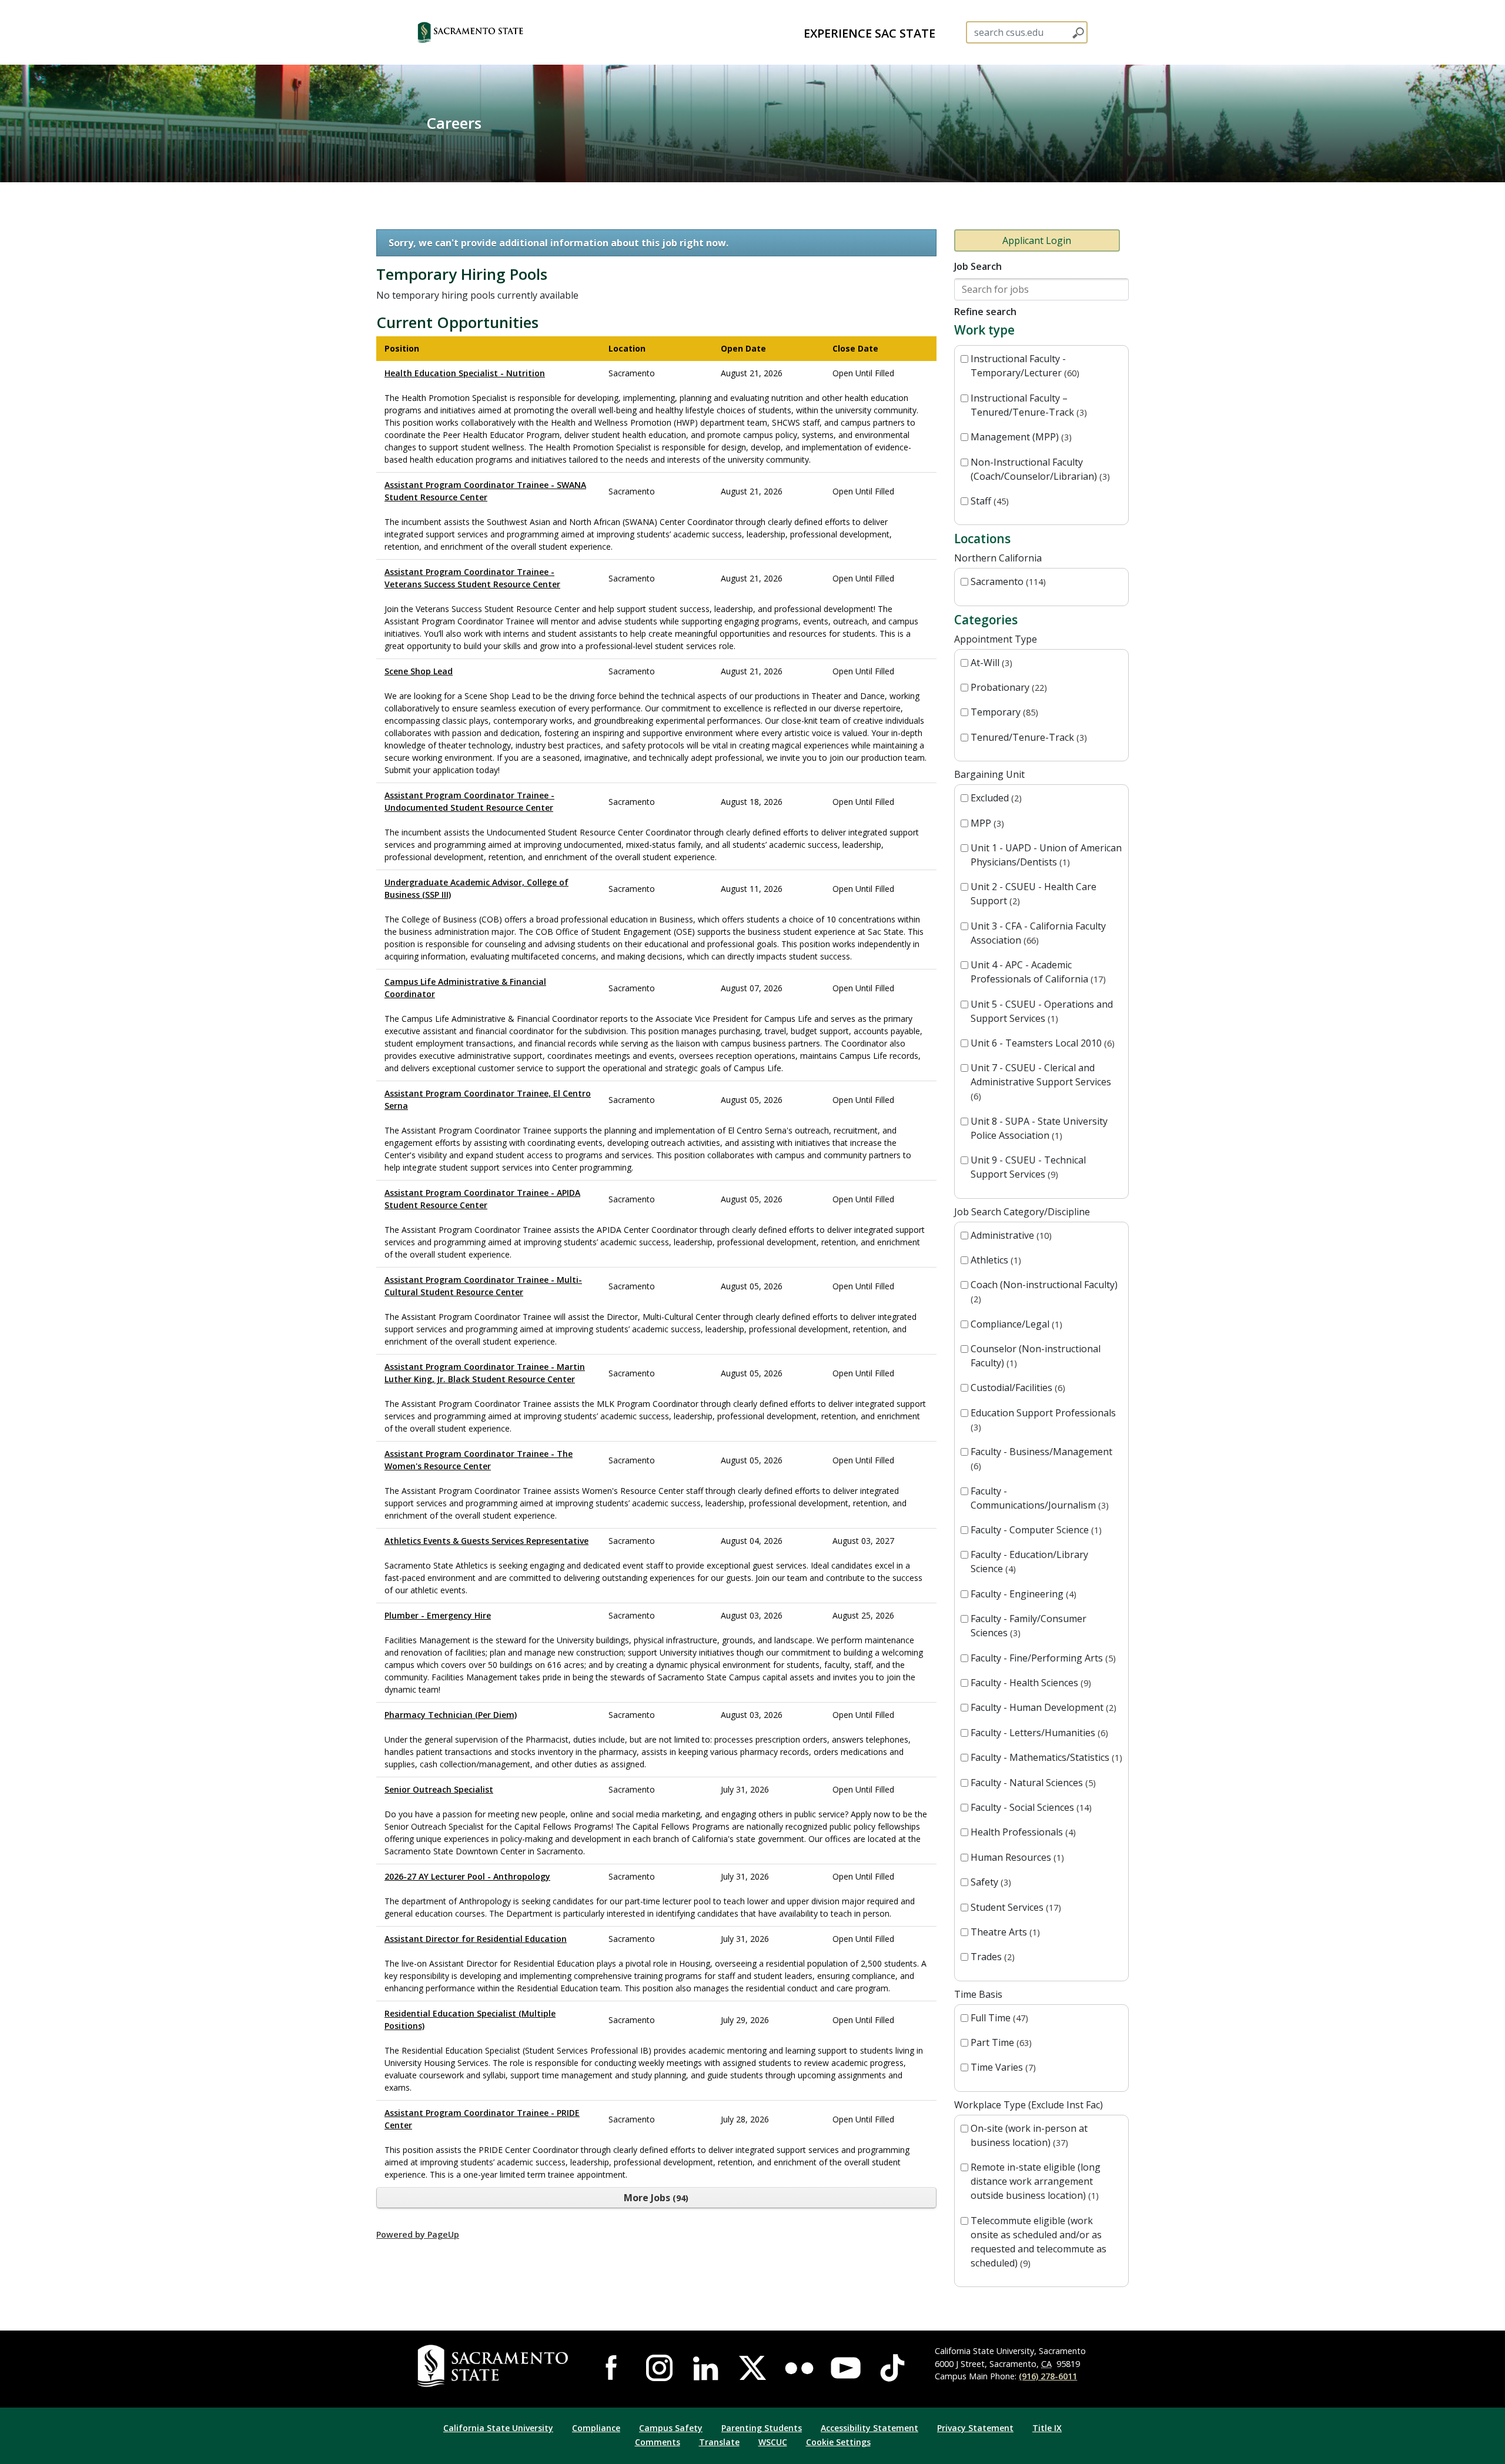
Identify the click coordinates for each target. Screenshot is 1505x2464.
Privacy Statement (975, 2428)
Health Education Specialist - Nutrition (465, 373)
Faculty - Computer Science (1035, 1530)
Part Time (1000, 2042)
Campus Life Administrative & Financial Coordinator (465, 988)
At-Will (990, 663)
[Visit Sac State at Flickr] (799, 2368)
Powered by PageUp (418, 2234)
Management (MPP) (1020, 437)
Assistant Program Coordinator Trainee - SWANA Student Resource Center (485, 491)
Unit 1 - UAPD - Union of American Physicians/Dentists (1046, 855)
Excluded (995, 798)
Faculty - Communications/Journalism (1038, 1498)
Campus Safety (671, 2428)
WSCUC (773, 2442)
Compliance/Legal (1015, 1324)
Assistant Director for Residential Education (476, 1939)
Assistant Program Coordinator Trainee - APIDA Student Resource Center (482, 1199)
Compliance (596, 2428)
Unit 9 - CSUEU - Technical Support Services (1028, 1167)
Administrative (1010, 1235)
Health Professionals (1022, 1832)
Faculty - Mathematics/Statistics (1045, 1757)
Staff (988, 501)
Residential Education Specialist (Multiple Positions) (470, 2020)
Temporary (1003, 712)
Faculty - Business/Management (1041, 1458)
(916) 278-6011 (1048, 2376)
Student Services (1014, 1907)
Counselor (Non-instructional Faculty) (1036, 1356)
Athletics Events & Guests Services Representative (486, 1541)
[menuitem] (869, 32)
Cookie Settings (838, 2442)
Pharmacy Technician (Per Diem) (451, 1715)
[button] (491, 32)
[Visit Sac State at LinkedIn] (706, 2368)
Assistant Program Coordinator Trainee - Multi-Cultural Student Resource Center (483, 1286)
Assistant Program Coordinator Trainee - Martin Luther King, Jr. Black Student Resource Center (485, 1373)
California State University (498, 2428)
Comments (658, 2442)
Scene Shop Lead (419, 671)
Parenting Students (762, 2428)
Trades (991, 1957)
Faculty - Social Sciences (1030, 1807)
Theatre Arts (1004, 1932)
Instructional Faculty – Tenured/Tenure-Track (1027, 405)
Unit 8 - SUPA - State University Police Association (1039, 1128)
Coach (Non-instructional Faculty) (1044, 1291)
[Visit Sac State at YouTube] (846, 2368)
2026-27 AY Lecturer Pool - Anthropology (467, 1876)
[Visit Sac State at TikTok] (892, 2368)
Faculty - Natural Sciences (1032, 1783)
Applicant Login (1037, 240)
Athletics (994, 1260)
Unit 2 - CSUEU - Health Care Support (1034, 894)
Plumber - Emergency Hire (438, 1615)
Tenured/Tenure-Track (1027, 737)
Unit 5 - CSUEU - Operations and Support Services (1042, 1011)
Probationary (1007, 687)
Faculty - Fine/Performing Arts (1042, 1658)
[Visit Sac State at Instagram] (659, 2368)
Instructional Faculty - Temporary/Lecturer (1024, 366)
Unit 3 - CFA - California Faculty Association (1038, 933)
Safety (989, 1882)
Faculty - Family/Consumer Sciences (1029, 1626)
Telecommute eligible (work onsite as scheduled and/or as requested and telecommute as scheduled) (1039, 2242)
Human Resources (1016, 1857)
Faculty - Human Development (1042, 1707)
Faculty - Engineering (1022, 1594)
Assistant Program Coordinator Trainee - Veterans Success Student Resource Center (472, 578)
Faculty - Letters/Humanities (1038, 1733)
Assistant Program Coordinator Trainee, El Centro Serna (488, 1099)
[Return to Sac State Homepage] (495, 2366)
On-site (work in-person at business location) (1029, 2135)
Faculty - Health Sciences (1029, 1683)
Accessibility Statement (869, 2428)
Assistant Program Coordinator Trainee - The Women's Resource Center (479, 1460)
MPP (986, 823)
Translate (719, 2442)
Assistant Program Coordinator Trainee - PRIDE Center (482, 2119)
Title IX (1047, 2428)
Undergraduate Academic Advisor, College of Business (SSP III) (476, 888)
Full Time (998, 2018)
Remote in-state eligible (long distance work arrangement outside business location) (1036, 2181)
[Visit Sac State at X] (752, 2368)
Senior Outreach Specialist (439, 1789)
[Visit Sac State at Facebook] (613, 2368)
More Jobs (655, 2198)
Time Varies (1002, 2067)
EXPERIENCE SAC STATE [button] (869, 33)
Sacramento (1007, 581)
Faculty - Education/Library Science (1029, 1562)
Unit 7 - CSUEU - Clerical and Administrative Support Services (1041, 1081)
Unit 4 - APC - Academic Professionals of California (1037, 972)
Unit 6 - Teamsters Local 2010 (1041, 1043)
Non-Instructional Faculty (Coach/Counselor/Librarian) (1039, 469)
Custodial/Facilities (1016, 1388)
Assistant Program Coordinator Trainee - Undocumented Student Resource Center (469, 801)
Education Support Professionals (1043, 1420)
